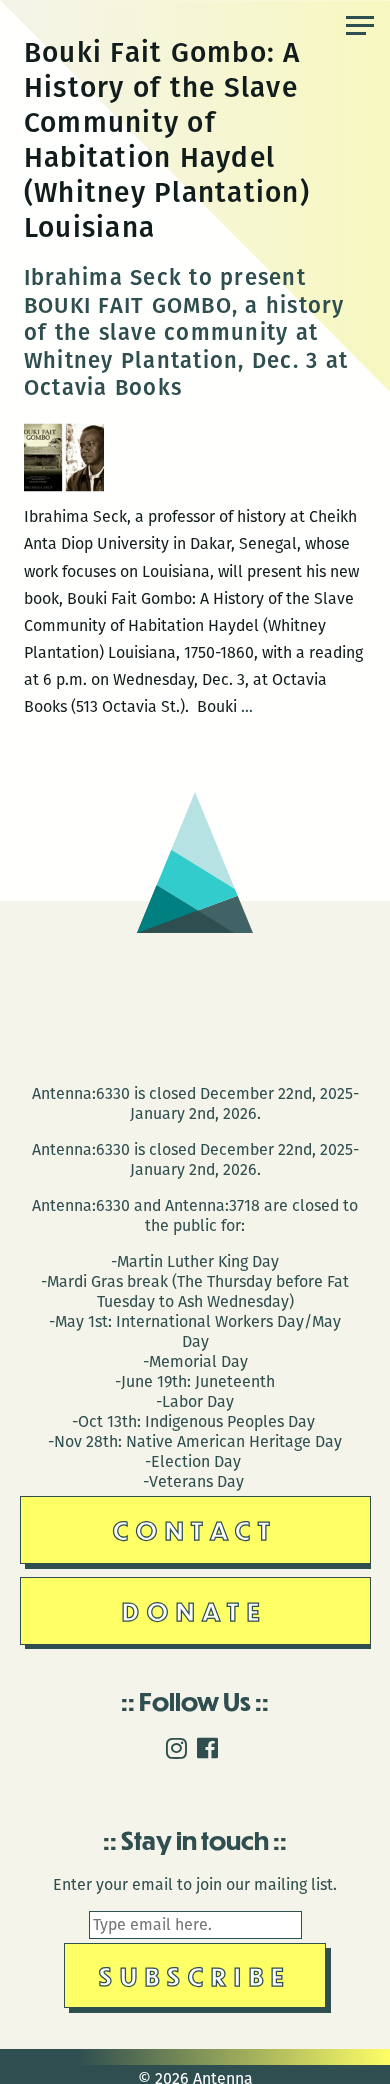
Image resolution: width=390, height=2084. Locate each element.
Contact (195, 1529)
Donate (195, 1610)
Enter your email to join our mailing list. (195, 1884)
